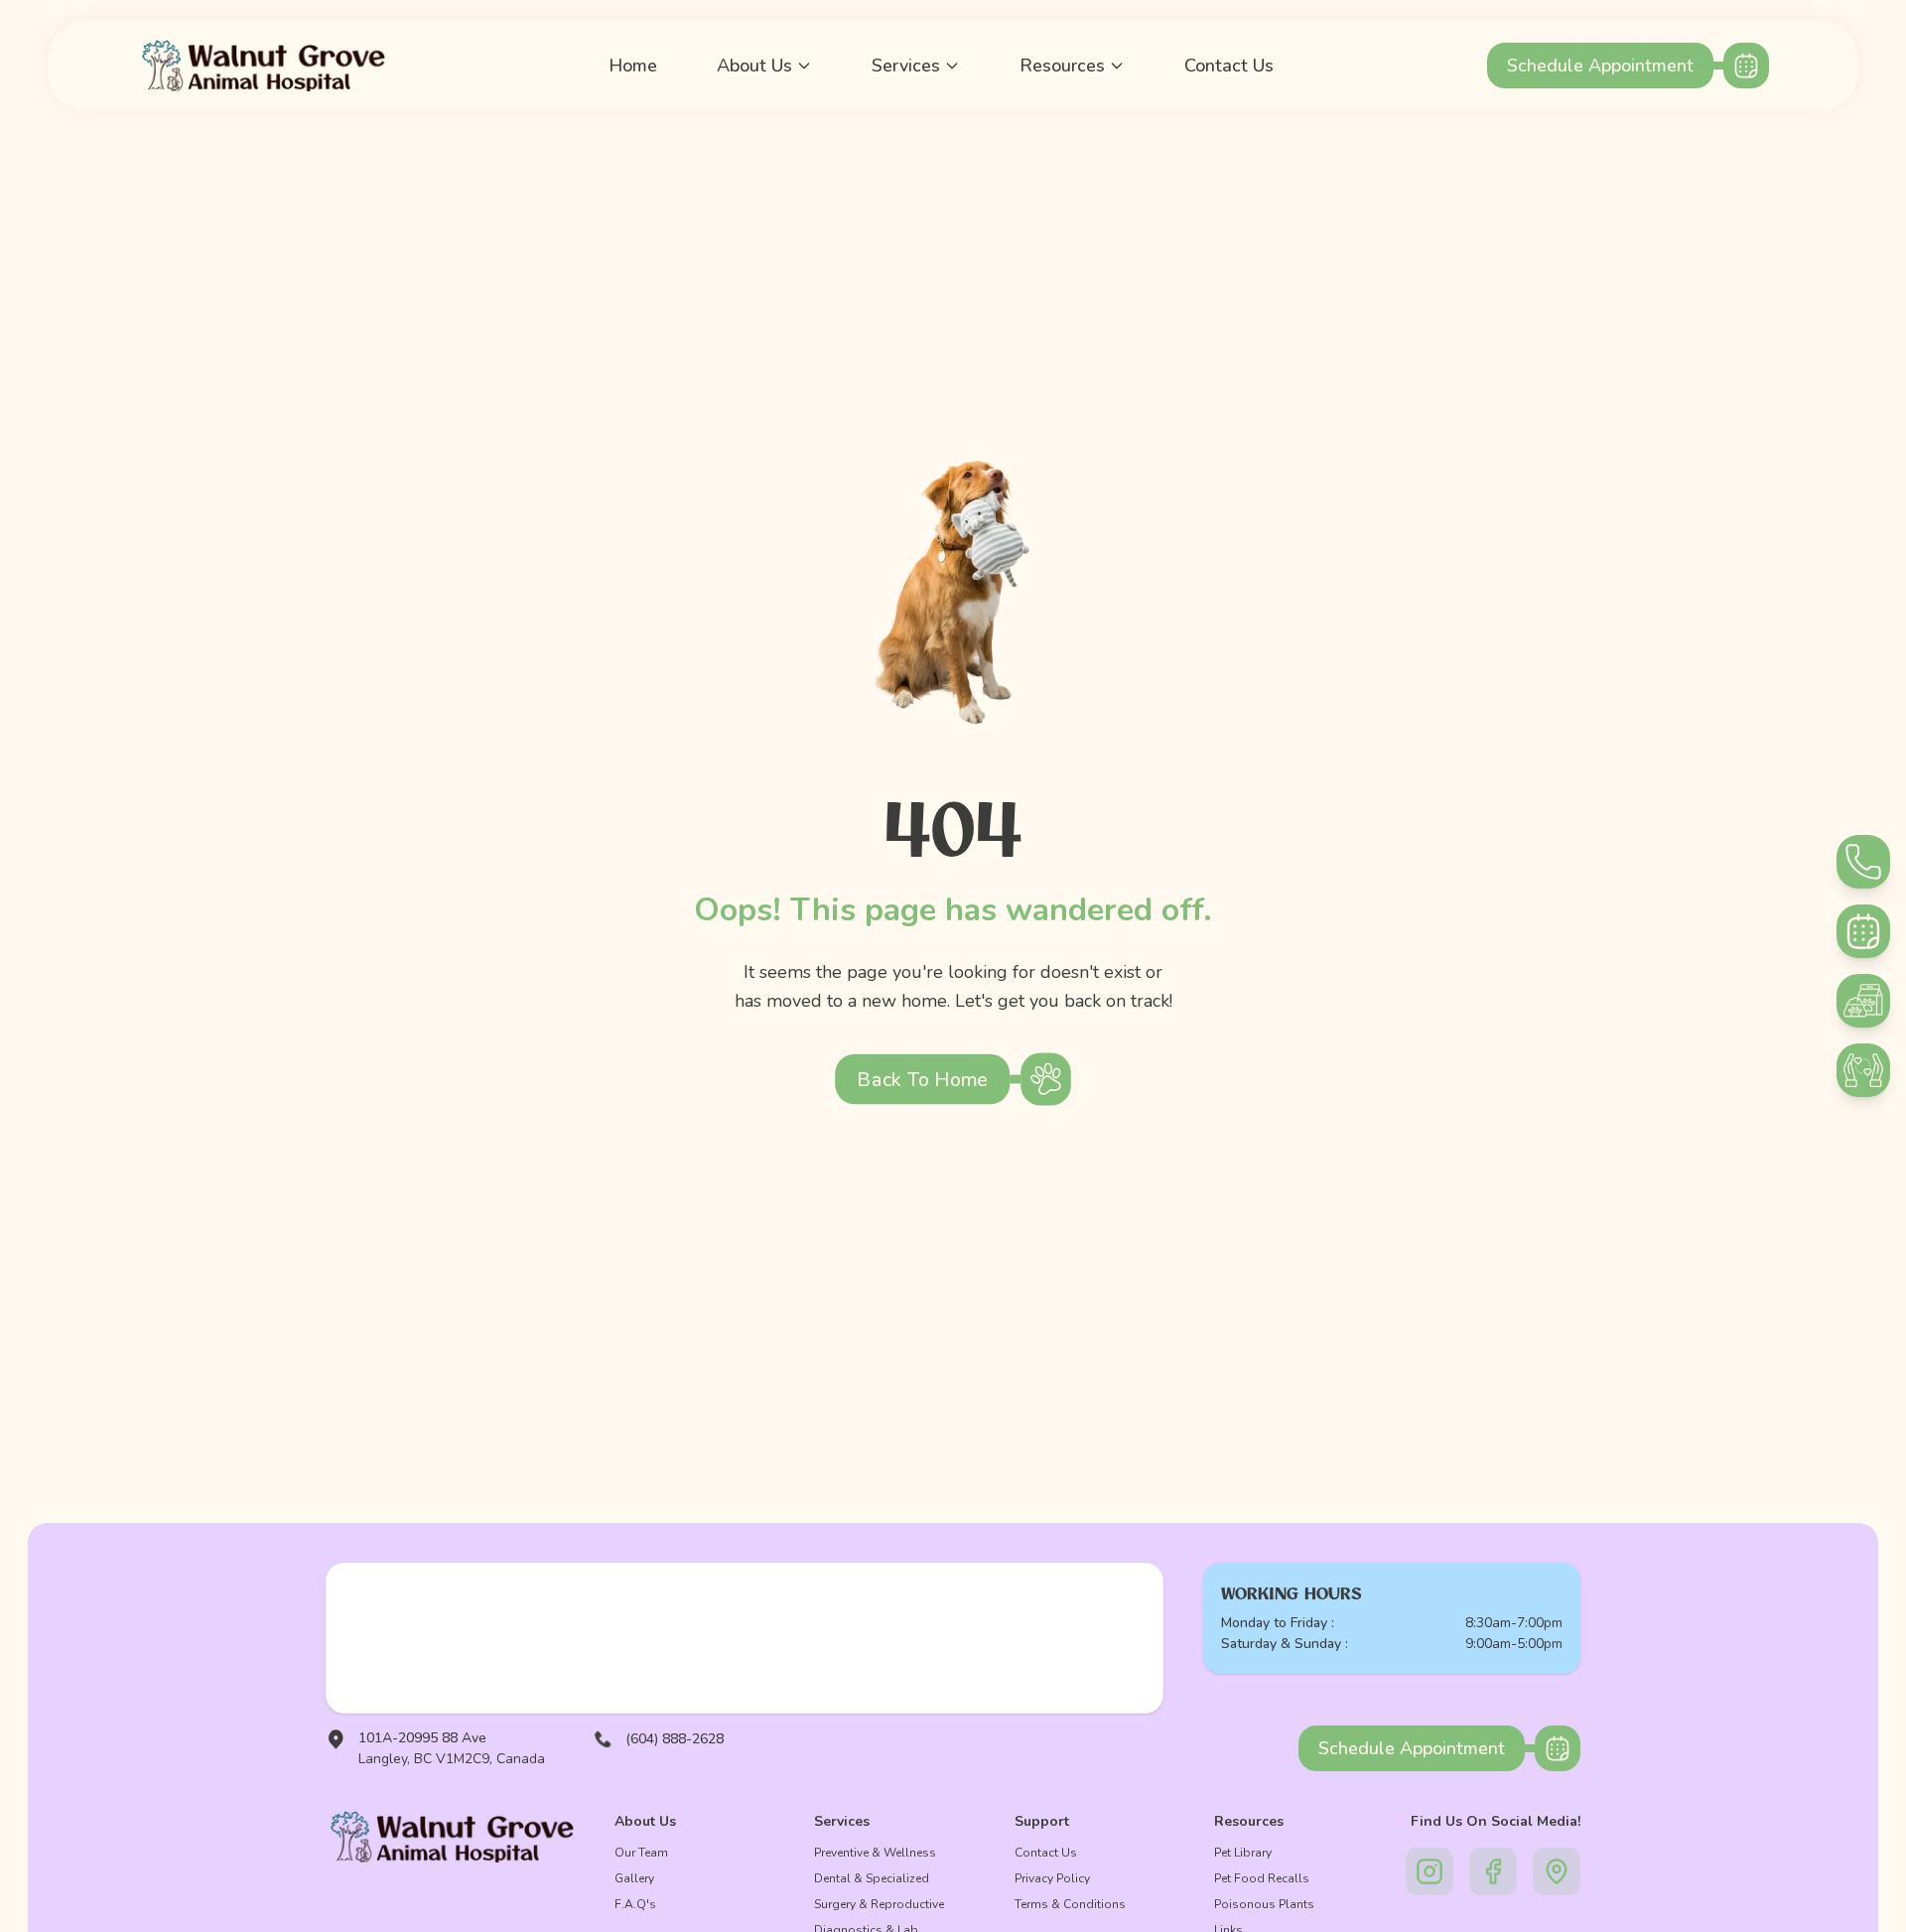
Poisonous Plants (1264, 1904)
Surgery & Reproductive (879, 1904)
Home (633, 66)
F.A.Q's (635, 1904)
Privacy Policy (1052, 1878)
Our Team (641, 1853)
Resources (1062, 66)
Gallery (634, 1878)
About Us (754, 66)
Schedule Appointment (1600, 66)
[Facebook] (1493, 1871)
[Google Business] (1557, 1871)
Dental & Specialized (872, 1878)
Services (906, 66)
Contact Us (1229, 66)
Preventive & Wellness (875, 1853)
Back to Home (922, 1079)
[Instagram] (1429, 1871)
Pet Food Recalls (1262, 1878)
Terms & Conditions (1070, 1904)
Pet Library (1243, 1853)
